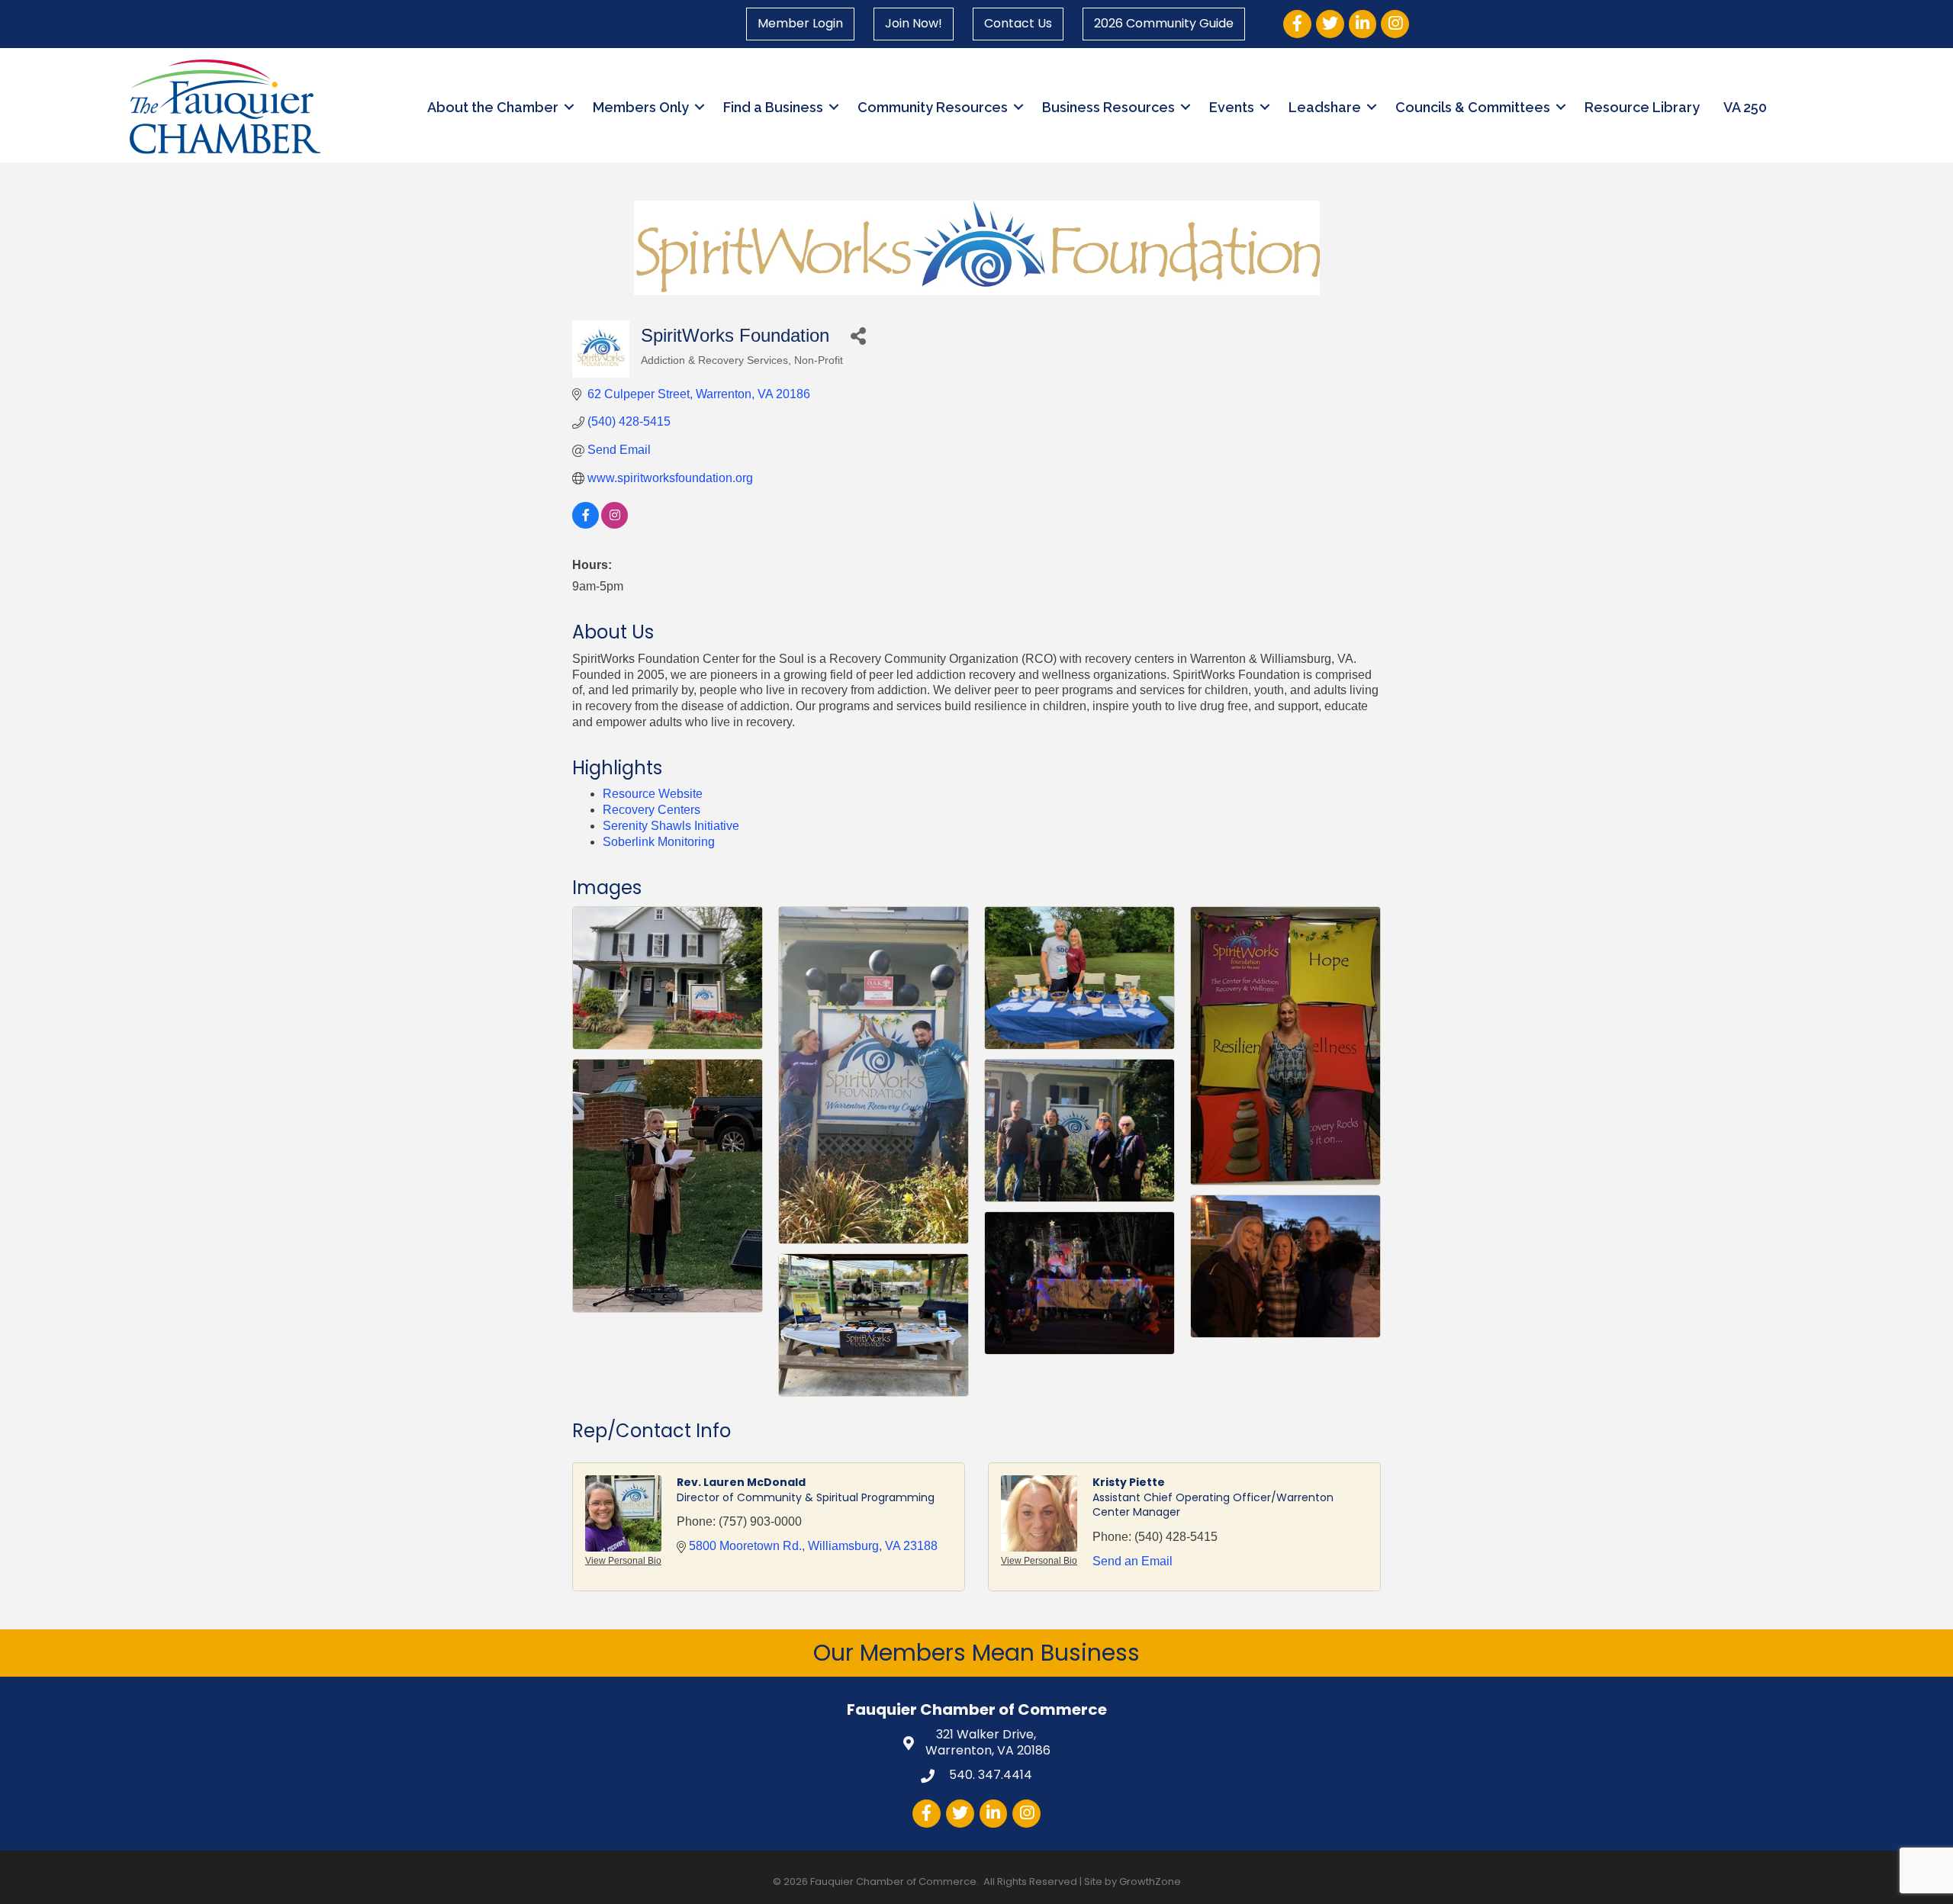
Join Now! (914, 23)
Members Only (641, 107)
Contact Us (1018, 23)
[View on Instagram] (615, 524)
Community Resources (933, 107)
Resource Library (1642, 107)
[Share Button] (858, 335)
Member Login (800, 23)
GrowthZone (1150, 1881)
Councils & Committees (1473, 107)
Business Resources (1108, 107)
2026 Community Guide (1164, 23)
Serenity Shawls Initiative (671, 826)
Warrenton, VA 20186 (988, 1743)
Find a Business (773, 107)
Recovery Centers (652, 810)
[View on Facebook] (586, 524)
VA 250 (1745, 107)
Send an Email (1133, 1561)
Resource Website (653, 794)
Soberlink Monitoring (659, 842)
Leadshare (1325, 107)
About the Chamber (493, 107)
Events (1232, 107)
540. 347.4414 (989, 1775)
